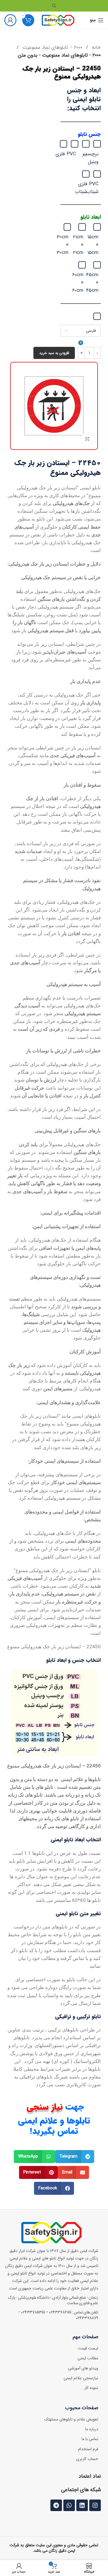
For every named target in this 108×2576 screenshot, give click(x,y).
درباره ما (92, 2429)
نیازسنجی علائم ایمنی (81, 2378)
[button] (75, 2157)
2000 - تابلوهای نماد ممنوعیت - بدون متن (59, 55)
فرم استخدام (88, 2449)
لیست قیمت (88, 2348)
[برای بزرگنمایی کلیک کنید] (87, 439)
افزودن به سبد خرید (54, 353)
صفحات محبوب (82, 2408)
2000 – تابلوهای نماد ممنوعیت (52, 47)
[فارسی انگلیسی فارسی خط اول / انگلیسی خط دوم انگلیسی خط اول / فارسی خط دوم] (81, 336)
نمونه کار (91, 2388)
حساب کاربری (87, 2459)
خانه (96, 47)
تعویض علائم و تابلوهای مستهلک (71, 2419)
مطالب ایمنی (88, 2358)
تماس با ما (90, 2439)
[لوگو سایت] (58, 20)
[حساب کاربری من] (10, 20)
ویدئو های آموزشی (83, 2368)
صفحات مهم (85, 2337)
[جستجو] (54, 6)
